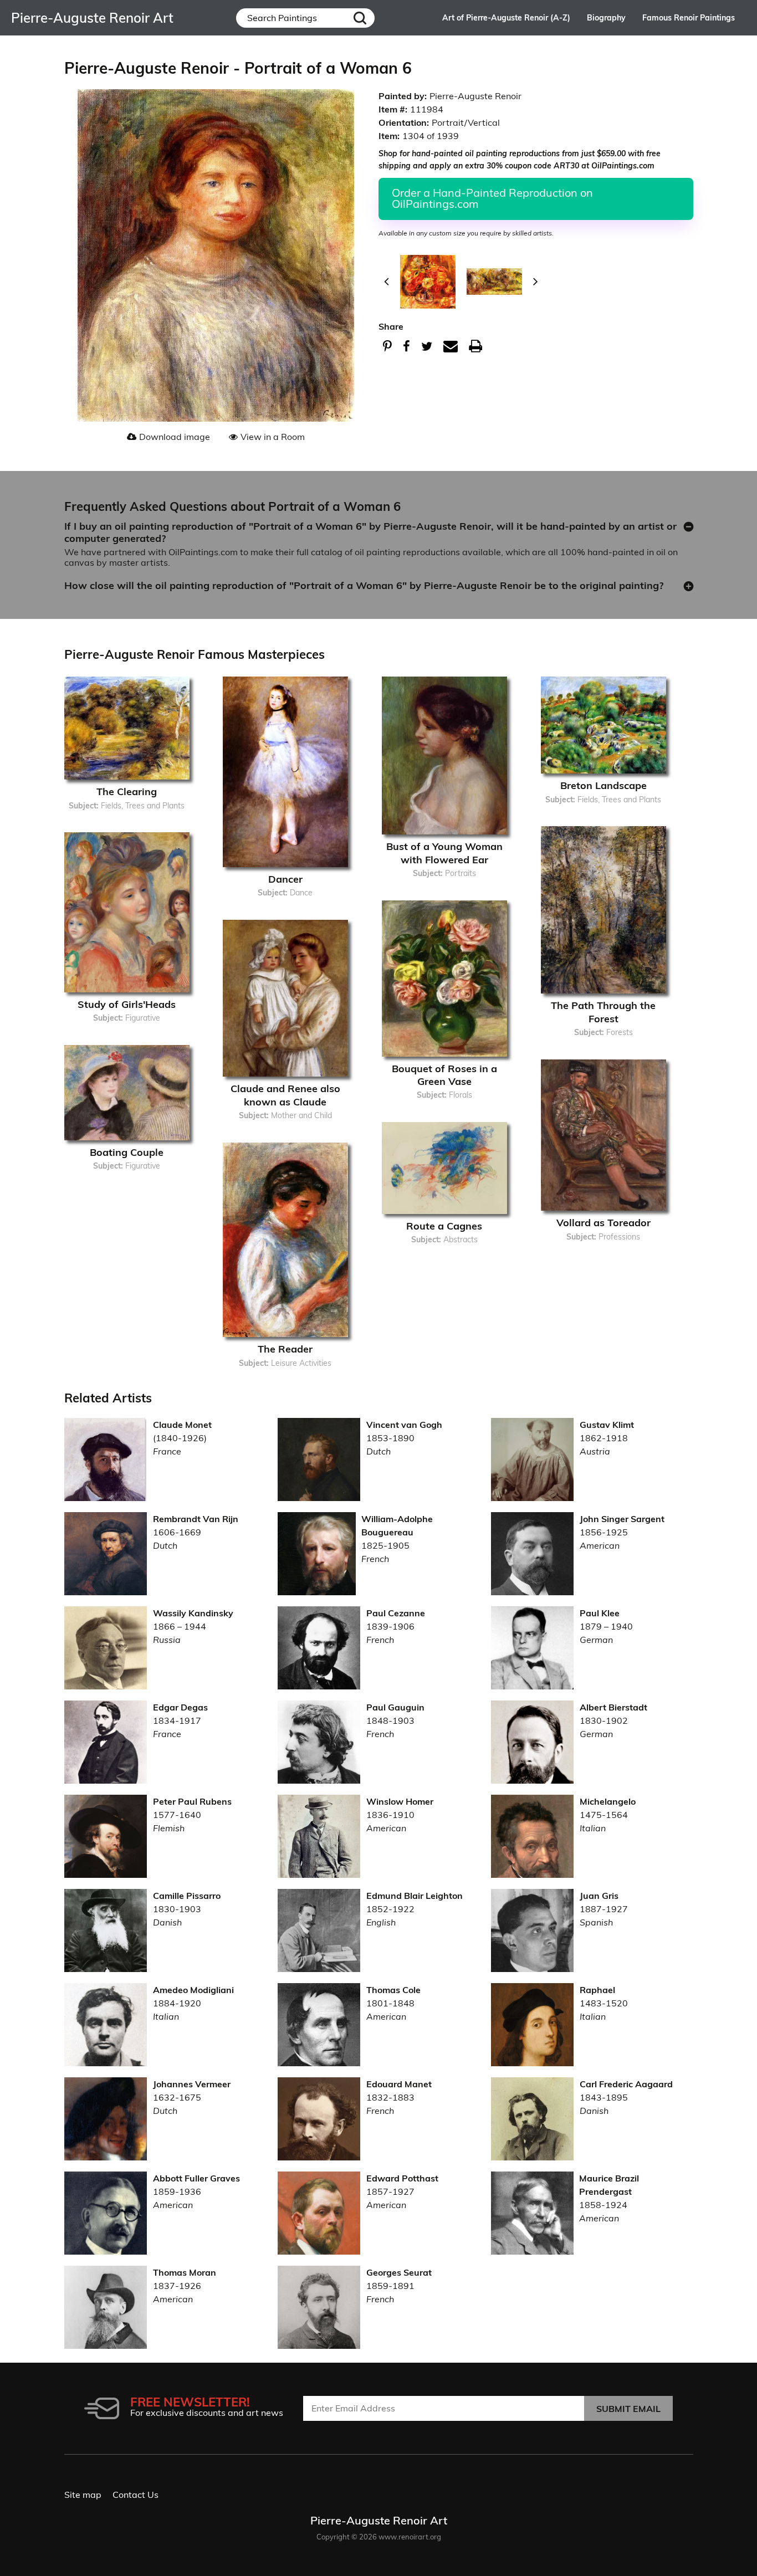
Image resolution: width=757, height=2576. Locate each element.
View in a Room (273, 437)
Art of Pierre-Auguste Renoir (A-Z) (506, 18)
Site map (83, 2495)
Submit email (628, 2409)
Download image (175, 437)
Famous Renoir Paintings (689, 18)
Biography (606, 18)
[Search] (360, 18)
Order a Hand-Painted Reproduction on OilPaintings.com (492, 198)
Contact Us (135, 2495)
